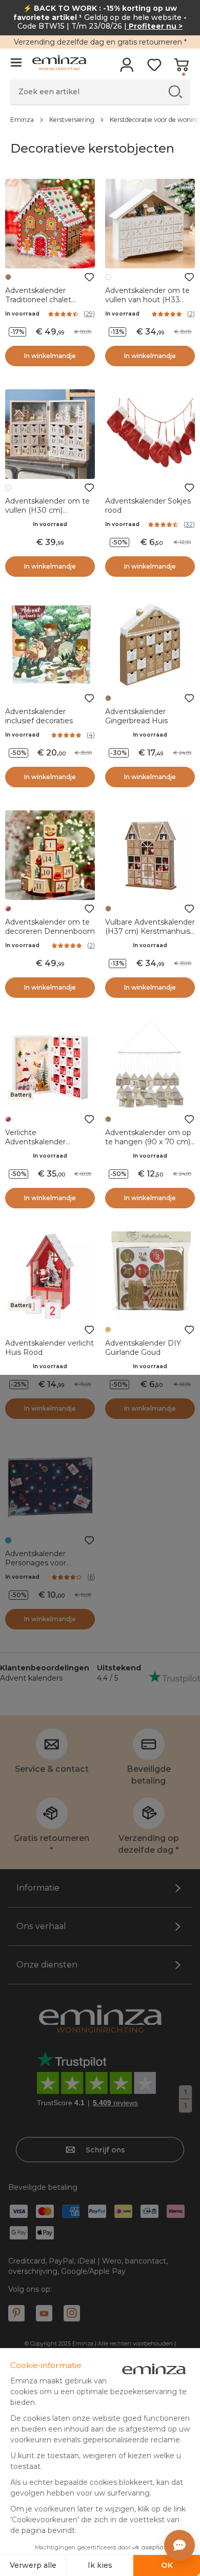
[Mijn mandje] (181, 68)
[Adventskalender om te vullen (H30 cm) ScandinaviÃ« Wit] (50, 434)
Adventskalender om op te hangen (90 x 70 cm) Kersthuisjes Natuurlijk (148, 1142)
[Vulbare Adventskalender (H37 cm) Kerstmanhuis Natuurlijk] (150, 855)
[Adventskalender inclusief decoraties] (50, 645)
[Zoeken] (175, 91)
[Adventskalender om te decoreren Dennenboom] (50, 855)
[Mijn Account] (127, 68)
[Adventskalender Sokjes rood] (150, 434)
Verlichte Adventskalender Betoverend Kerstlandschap (35, 1146)
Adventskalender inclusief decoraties (39, 716)
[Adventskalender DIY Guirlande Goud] (150, 1276)
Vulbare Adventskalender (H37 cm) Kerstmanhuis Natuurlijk (150, 931)
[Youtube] (44, 2313)
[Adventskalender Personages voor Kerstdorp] (50, 1487)
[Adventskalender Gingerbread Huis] (150, 645)
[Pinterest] (16, 2313)
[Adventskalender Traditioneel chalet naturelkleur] (50, 224)
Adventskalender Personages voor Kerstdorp (36, 1563)
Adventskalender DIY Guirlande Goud (143, 1348)
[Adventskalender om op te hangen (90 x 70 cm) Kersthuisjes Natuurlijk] (150, 1066)
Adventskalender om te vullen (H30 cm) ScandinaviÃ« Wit (47, 510)
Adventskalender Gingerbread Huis (136, 716)
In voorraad (22, 314)
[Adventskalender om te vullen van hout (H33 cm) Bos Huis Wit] (150, 224)
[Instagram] (72, 2313)
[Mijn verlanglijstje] (154, 68)
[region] (100, 119)
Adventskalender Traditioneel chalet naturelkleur (38, 300)
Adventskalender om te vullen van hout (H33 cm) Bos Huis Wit (147, 300)
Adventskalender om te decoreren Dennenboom (50, 927)
